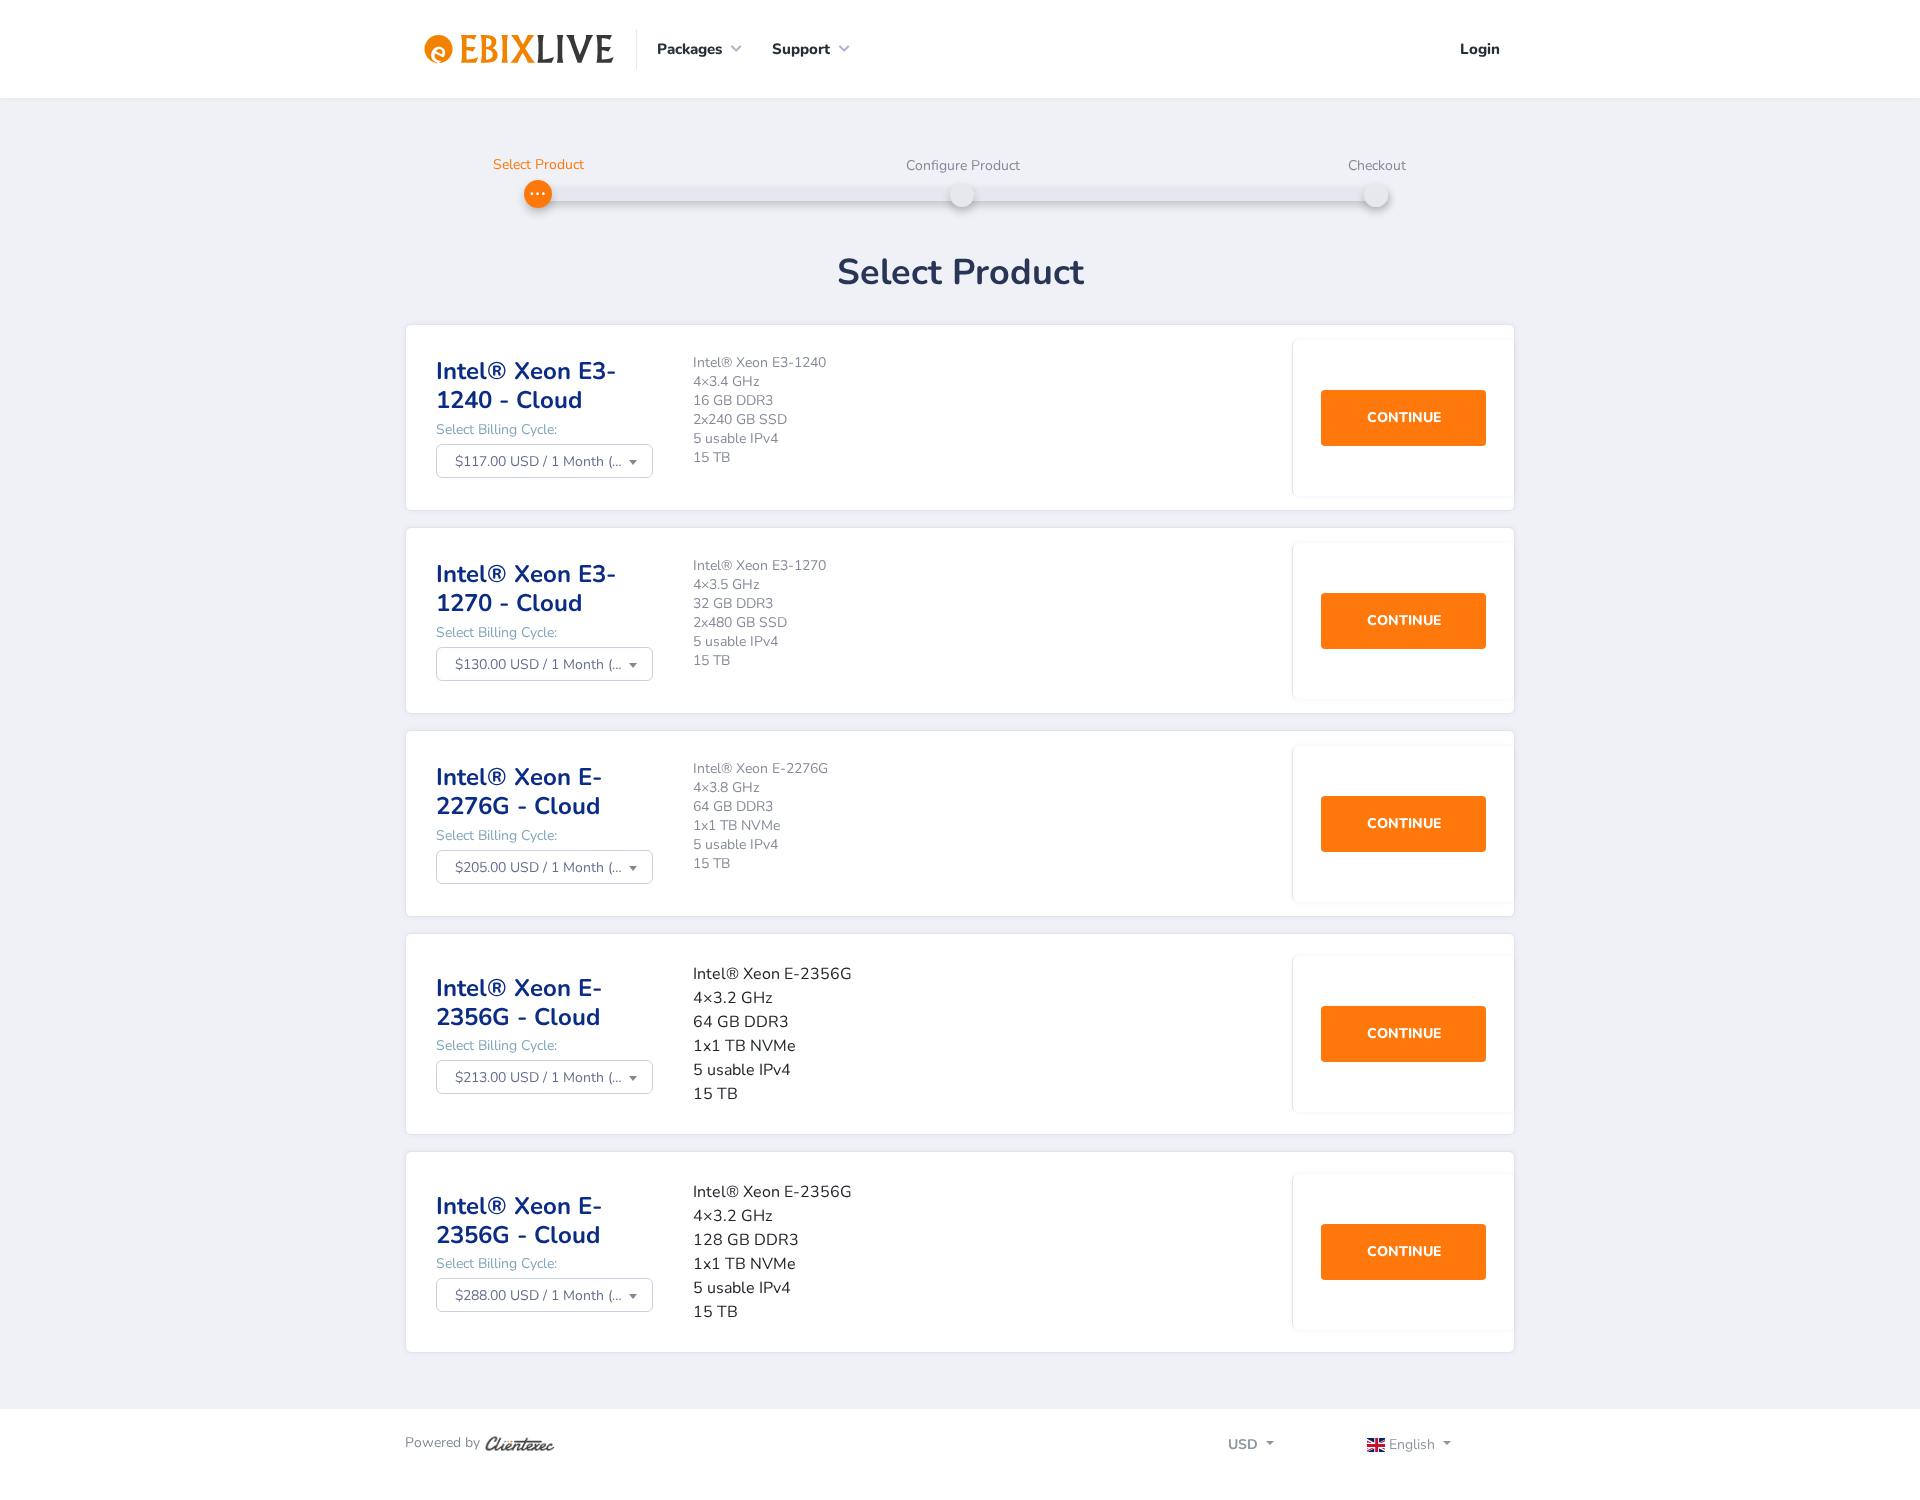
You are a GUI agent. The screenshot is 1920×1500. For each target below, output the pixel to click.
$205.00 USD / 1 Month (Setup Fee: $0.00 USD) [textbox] (553, 867)
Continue (1404, 417)
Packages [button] (689, 49)
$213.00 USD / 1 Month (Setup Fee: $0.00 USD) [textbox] (553, 1077)
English (1412, 1444)
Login (1480, 49)
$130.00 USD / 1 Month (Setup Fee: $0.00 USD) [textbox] (553, 664)
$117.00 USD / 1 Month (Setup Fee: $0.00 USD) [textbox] (553, 461)
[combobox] (544, 461)
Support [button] (801, 49)
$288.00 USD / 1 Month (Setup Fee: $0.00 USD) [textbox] (553, 1295)
